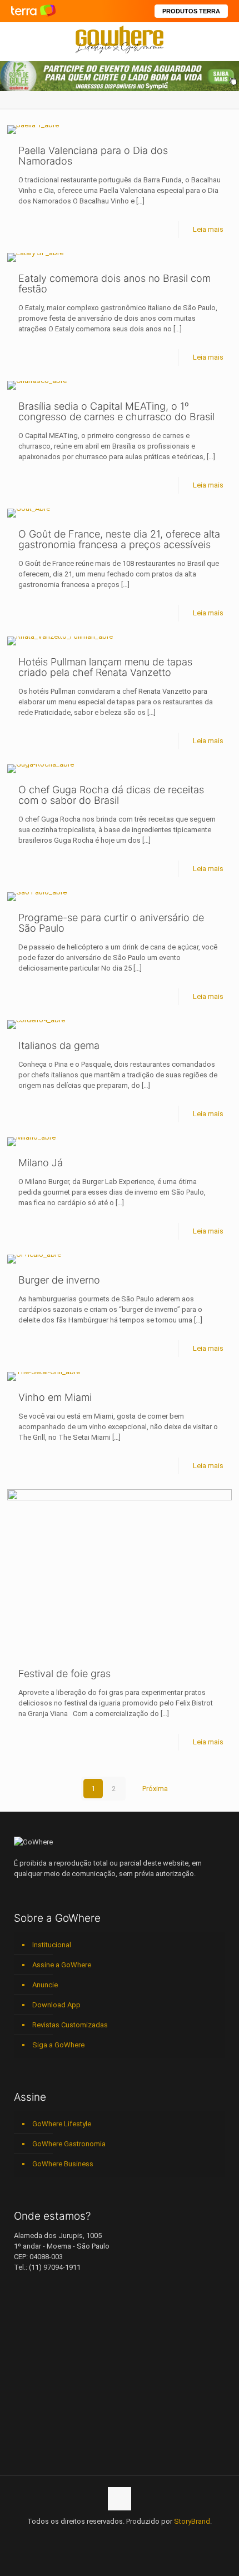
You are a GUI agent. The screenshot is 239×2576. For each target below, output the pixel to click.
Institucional (52, 1945)
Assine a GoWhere (62, 1965)
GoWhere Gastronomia (69, 2144)
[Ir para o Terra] (33, 11)
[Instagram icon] (120, 2537)
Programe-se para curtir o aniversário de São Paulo (111, 923)
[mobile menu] (224, 39)
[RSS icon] (143, 2537)
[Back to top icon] (120, 2499)
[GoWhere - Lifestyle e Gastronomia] (120, 39)
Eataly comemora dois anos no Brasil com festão (114, 284)
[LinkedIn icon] (108, 2537)
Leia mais (208, 229)
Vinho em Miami (55, 1397)
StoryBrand (192, 2521)
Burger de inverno (59, 1280)
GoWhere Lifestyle (62, 2124)
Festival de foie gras (64, 1674)
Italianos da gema (59, 1045)
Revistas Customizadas (70, 2025)
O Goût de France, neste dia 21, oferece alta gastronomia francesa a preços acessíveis (119, 539)
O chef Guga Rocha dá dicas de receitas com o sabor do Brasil (111, 795)
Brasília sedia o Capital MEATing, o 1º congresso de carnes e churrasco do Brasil (116, 411)
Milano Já (41, 1163)
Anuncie (45, 1985)
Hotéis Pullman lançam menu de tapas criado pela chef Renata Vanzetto (105, 667)
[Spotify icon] (131, 2537)
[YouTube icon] (96, 2537)
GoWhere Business (63, 2164)
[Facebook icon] (85, 2537)
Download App (56, 2005)
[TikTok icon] (155, 2537)
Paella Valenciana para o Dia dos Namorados (93, 156)
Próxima (155, 1789)
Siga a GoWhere (58, 2045)
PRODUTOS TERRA (191, 11)
